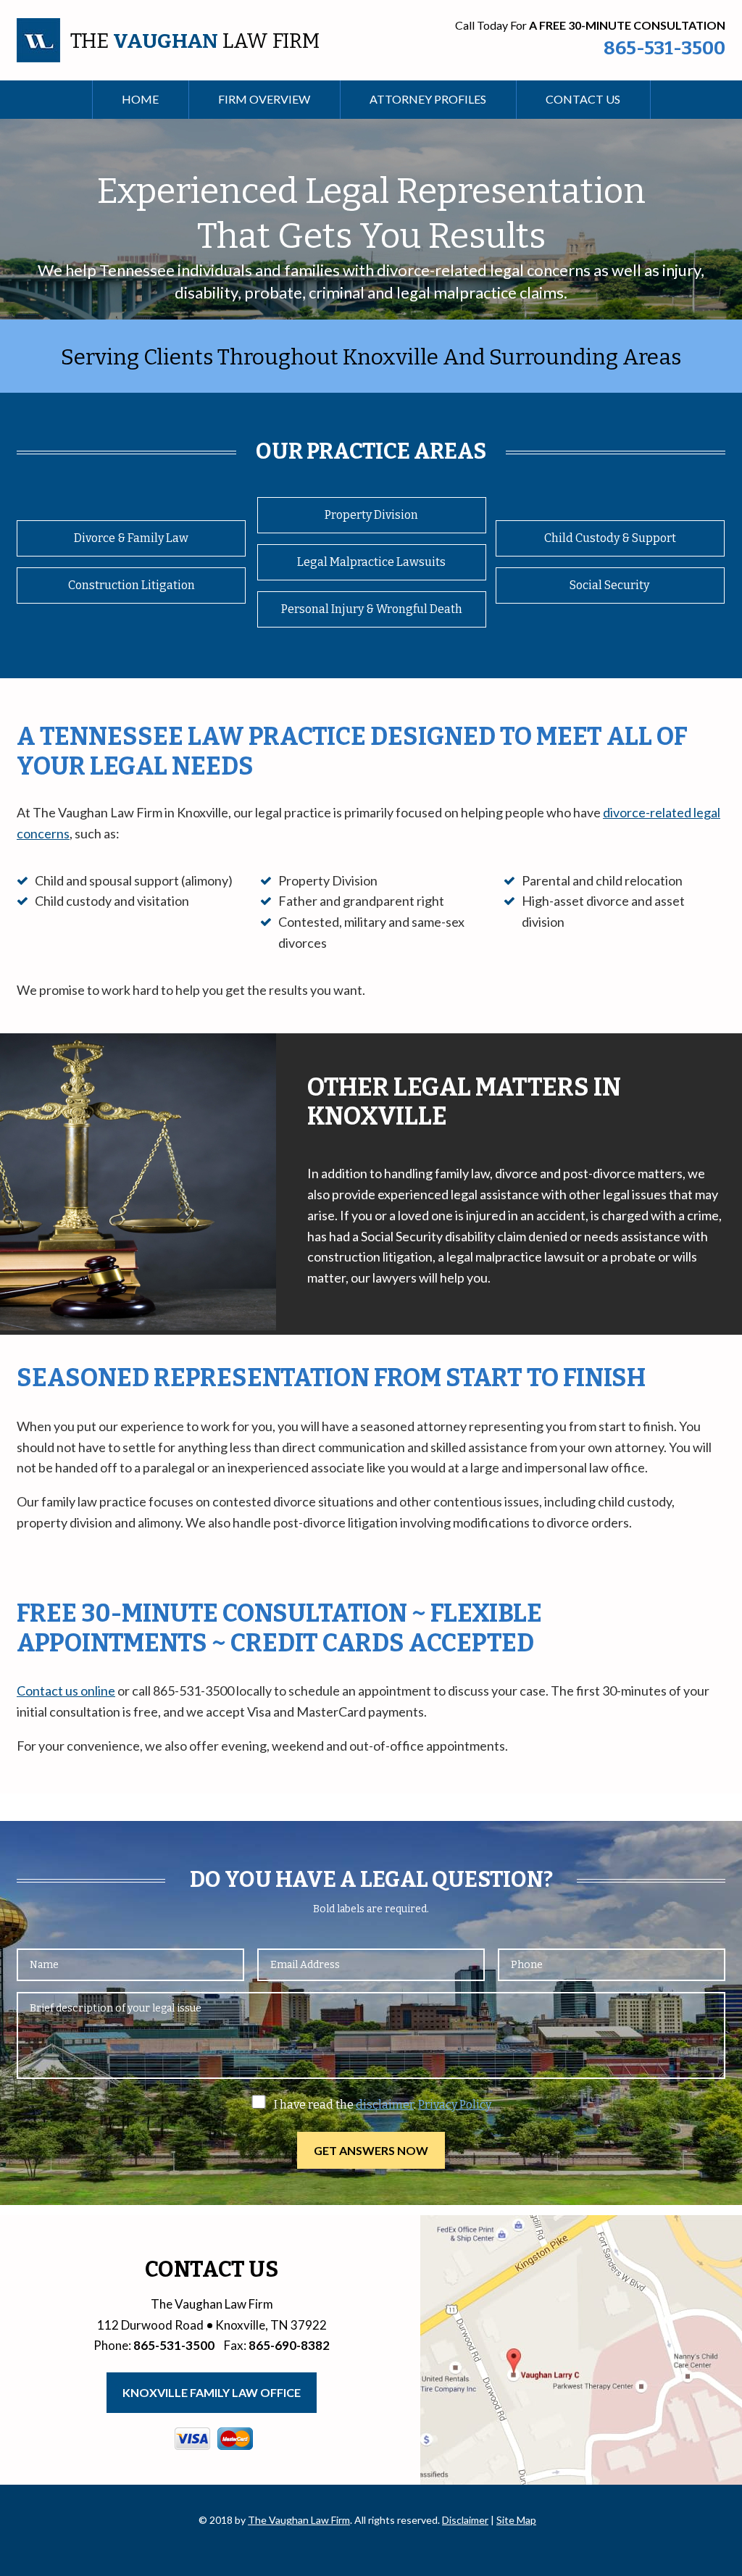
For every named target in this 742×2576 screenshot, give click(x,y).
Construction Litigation (132, 585)
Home (140, 99)
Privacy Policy (455, 2105)
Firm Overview (264, 99)
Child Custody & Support (610, 538)
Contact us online (66, 1691)
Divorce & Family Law (131, 538)
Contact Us (583, 99)
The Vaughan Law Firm (299, 2520)
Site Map (516, 2520)
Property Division (371, 515)
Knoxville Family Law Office (212, 2392)
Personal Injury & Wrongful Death (372, 609)
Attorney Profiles (428, 99)
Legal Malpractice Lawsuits (371, 562)
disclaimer (385, 2105)
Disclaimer (465, 2520)
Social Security (610, 585)
